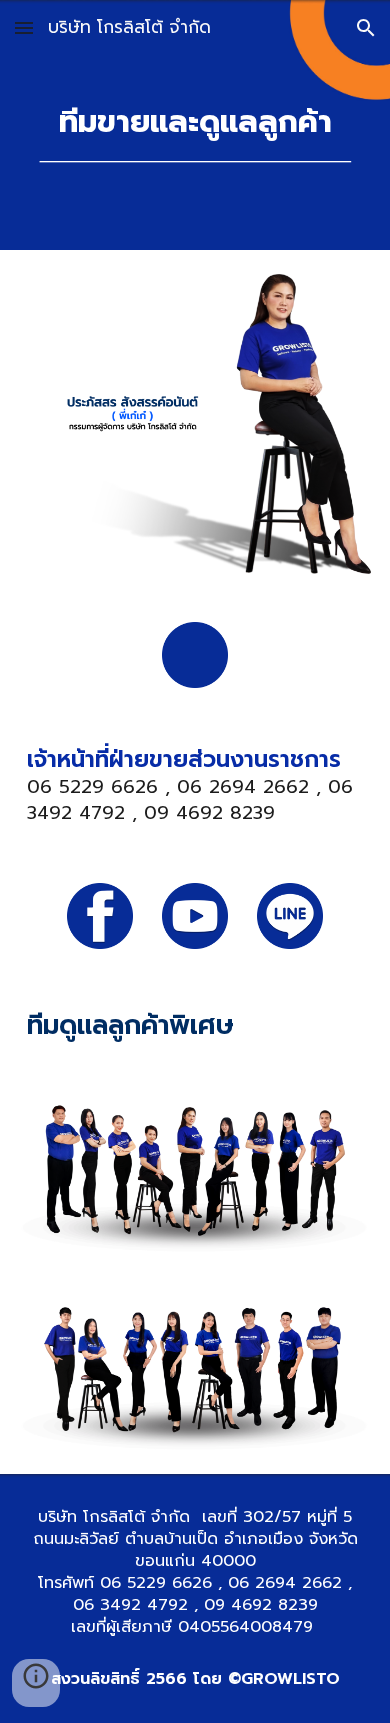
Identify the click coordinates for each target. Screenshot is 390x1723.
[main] (195, 122)
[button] (24, 27)
